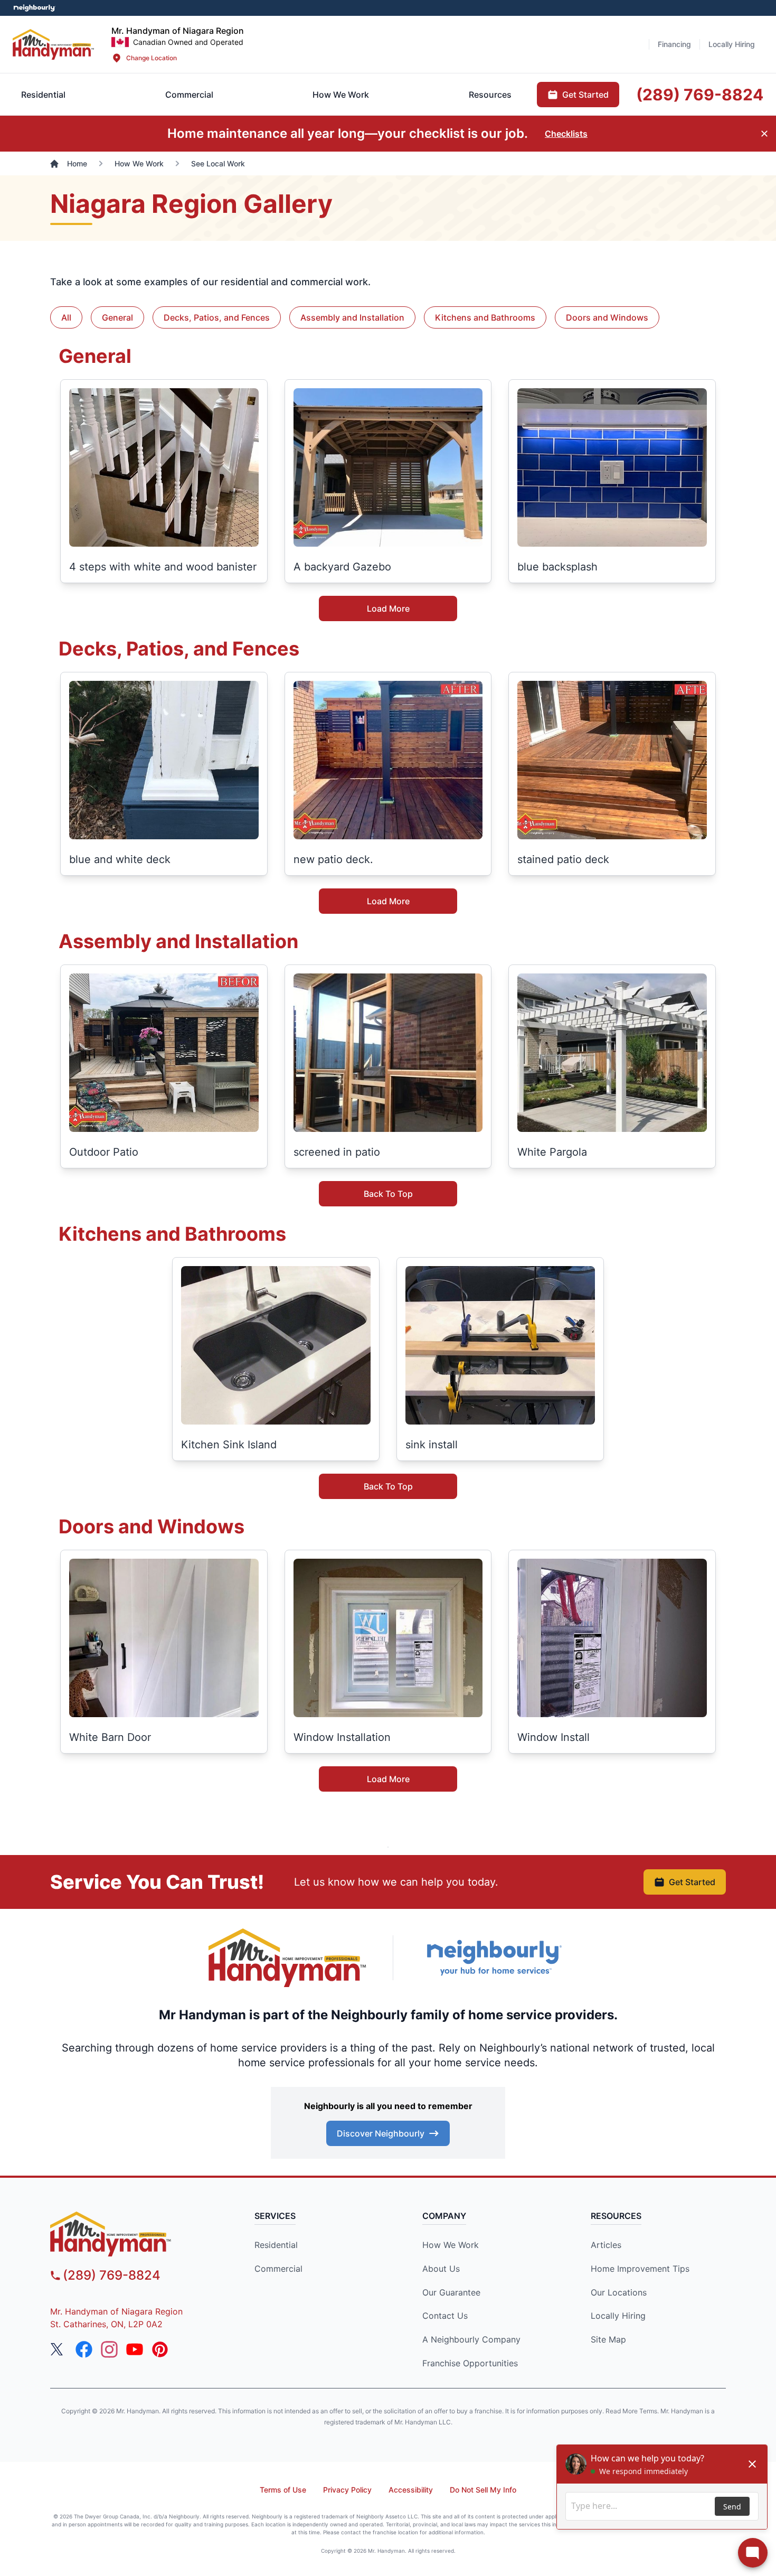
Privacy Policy (347, 2490)
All (66, 317)
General (117, 317)
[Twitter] (59, 2349)
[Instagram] (109, 2349)
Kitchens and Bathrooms (485, 317)
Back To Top (388, 1194)
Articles (606, 2245)
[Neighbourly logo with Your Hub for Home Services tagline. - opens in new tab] (494, 1958)
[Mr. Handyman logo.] (288, 1958)
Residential (276, 2245)
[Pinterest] (160, 2349)
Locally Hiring (618, 2316)
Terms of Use (283, 2490)
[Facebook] (84, 2349)
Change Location (152, 58)
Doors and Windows (607, 317)
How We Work (451, 2245)
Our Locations (619, 2292)
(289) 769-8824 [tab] (700, 95)
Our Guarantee (451, 2292)
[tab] (189, 95)
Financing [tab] (674, 44)
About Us (441, 2269)
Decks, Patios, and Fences (217, 317)
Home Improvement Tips (640, 2269)
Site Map (608, 2339)
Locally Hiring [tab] (732, 44)
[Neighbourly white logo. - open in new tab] (35, 8)
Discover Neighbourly (381, 2133)
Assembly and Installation (352, 317)
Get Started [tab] (585, 95)
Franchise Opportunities (470, 2363)
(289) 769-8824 (112, 2275)
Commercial (278, 2269)
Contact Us (445, 2316)
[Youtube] (135, 2349)
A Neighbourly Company (471, 2339)
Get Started (692, 1882)
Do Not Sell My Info (483, 2490)
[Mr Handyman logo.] (54, 44)
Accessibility (411, 2490)
